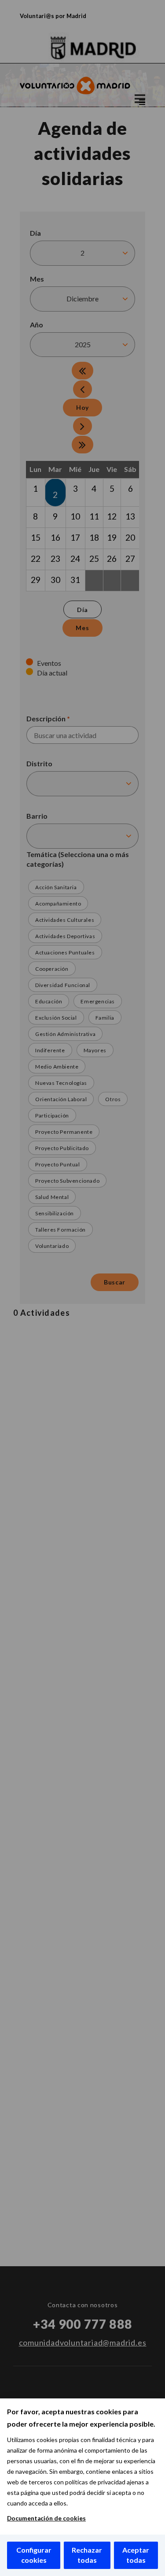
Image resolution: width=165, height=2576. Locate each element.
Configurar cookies (34, 2555)
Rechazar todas (87, 2555)
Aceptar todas (136, 2555)
